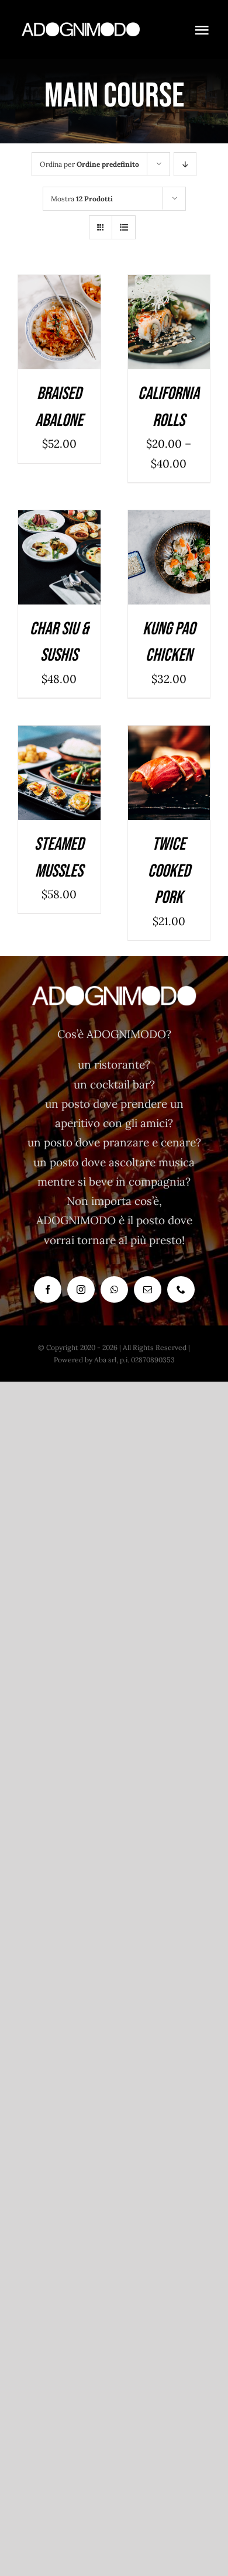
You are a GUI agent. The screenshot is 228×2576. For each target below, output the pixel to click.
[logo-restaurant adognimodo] (81, 23)
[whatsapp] (114, 1289)
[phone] (181, 1289)
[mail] (148, 1289)
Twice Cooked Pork (169, 871)
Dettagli (66, 333)
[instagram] (81, 1289)
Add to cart (56, 319)
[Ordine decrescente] (185, 164)
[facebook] (48, 1289)
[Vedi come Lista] (124, 227)
